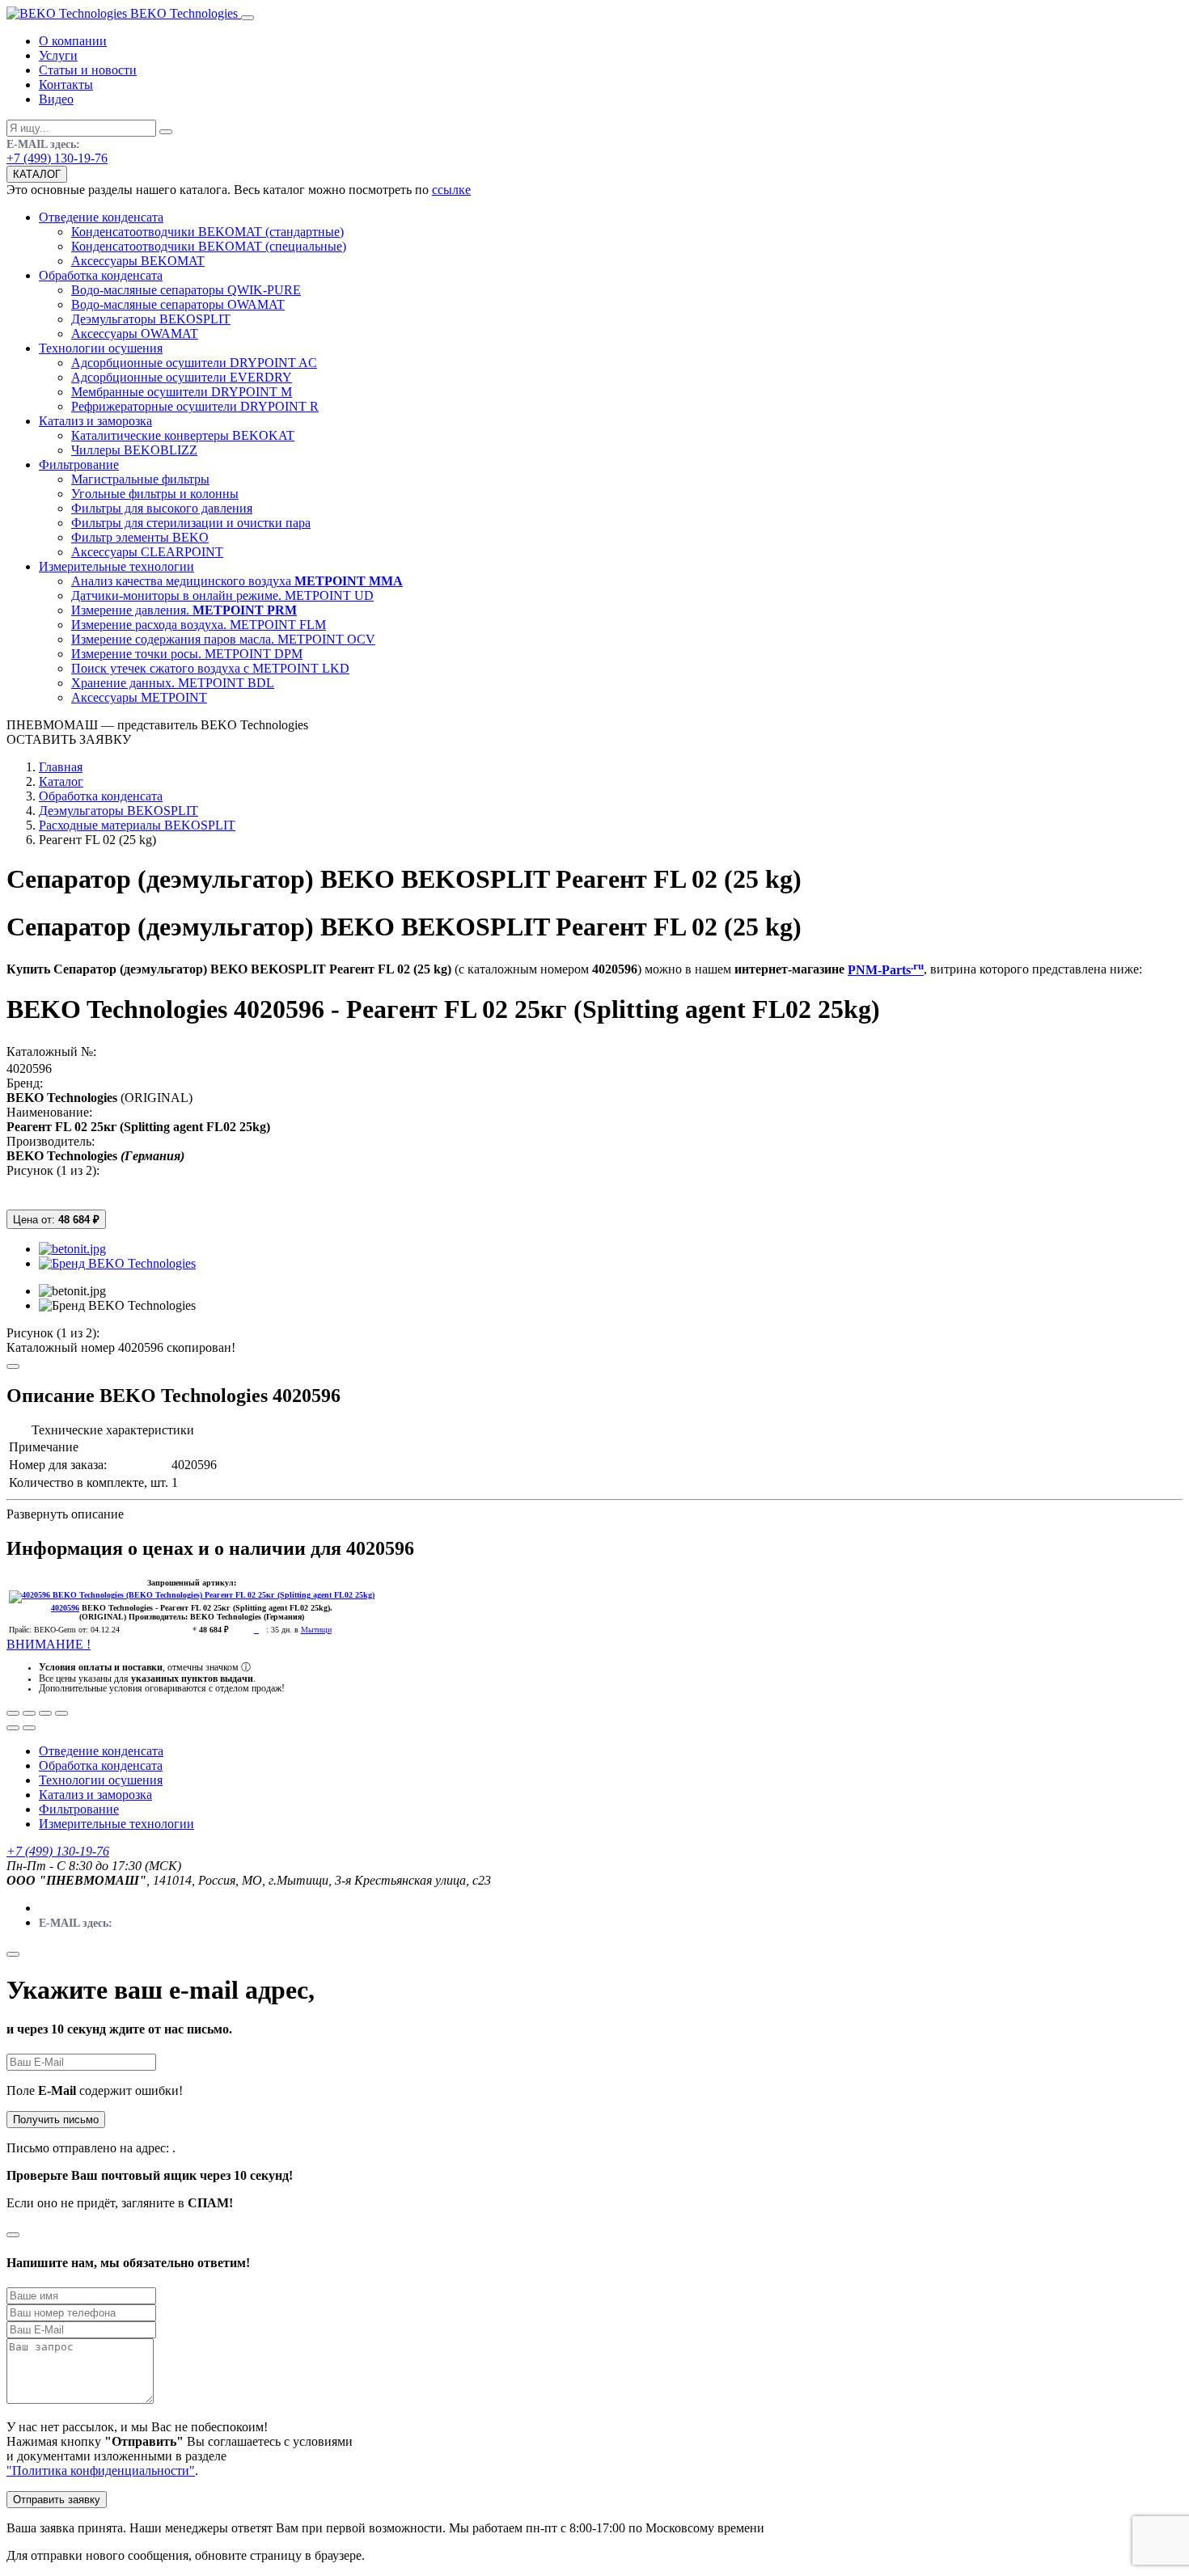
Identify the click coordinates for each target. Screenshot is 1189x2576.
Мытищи (316, 1630)
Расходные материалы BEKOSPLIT (137, 825)
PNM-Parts (886, 970)
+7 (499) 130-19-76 (57, 158)
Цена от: (56, 1220)
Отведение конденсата (101, 1751)
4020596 (29, 1068)
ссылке (451, 190)
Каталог (61, 781)
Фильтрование (79, 1809)
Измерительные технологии (116, 1824)
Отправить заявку (57, 2500)
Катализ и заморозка (95, 1795)
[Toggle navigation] (248, 18)
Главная (61, 767)
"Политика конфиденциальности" (101, 2470)
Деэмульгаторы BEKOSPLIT (118, 811)
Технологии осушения (101, 1780)
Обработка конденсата (101, 796)
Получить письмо (56, 2120)
